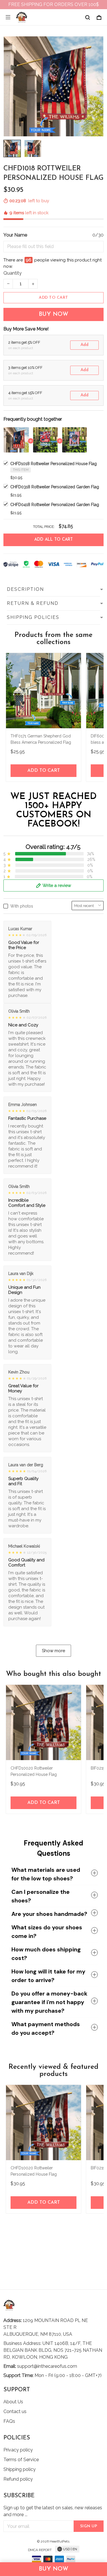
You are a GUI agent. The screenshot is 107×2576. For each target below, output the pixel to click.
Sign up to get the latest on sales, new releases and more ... (53, 2511)
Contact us (15, 2411)
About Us (13, 2402)
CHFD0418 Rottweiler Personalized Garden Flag (55, 505)
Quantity (13, 273)
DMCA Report (40, 2550)
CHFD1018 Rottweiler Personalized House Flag (53, 464)
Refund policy (18, 2479)
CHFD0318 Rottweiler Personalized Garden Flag (55, 487)
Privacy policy (18, 2450)
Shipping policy (20, 2469)
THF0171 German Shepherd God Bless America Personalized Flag (41, 739)
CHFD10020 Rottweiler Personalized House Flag (34, 1771)
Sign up (89, 2526)
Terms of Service (21, 2460)
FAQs (9, 2421)
